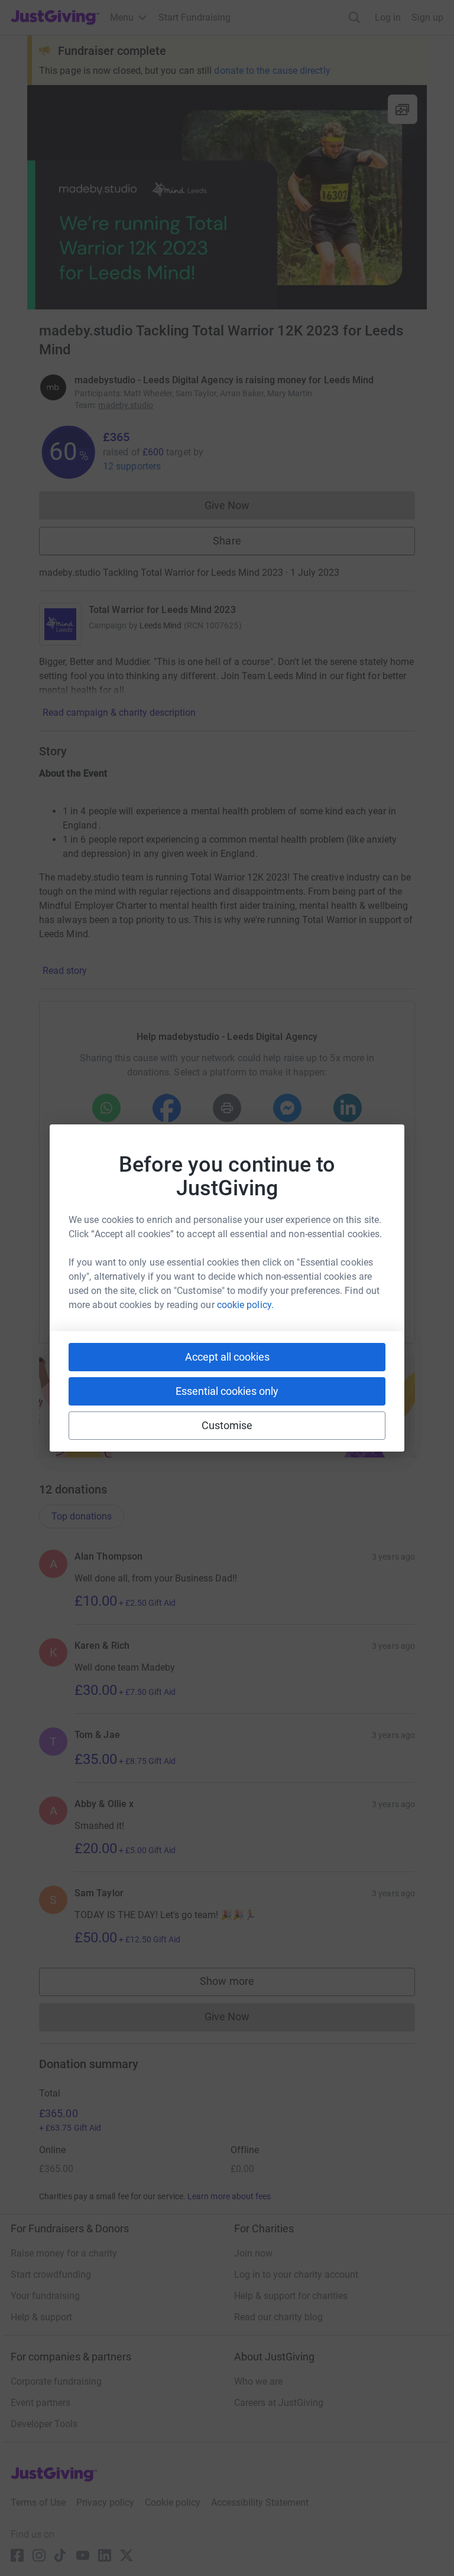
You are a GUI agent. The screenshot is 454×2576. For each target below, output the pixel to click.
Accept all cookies (227, 1357)
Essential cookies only (227, 1391)
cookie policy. (245, 1305)
